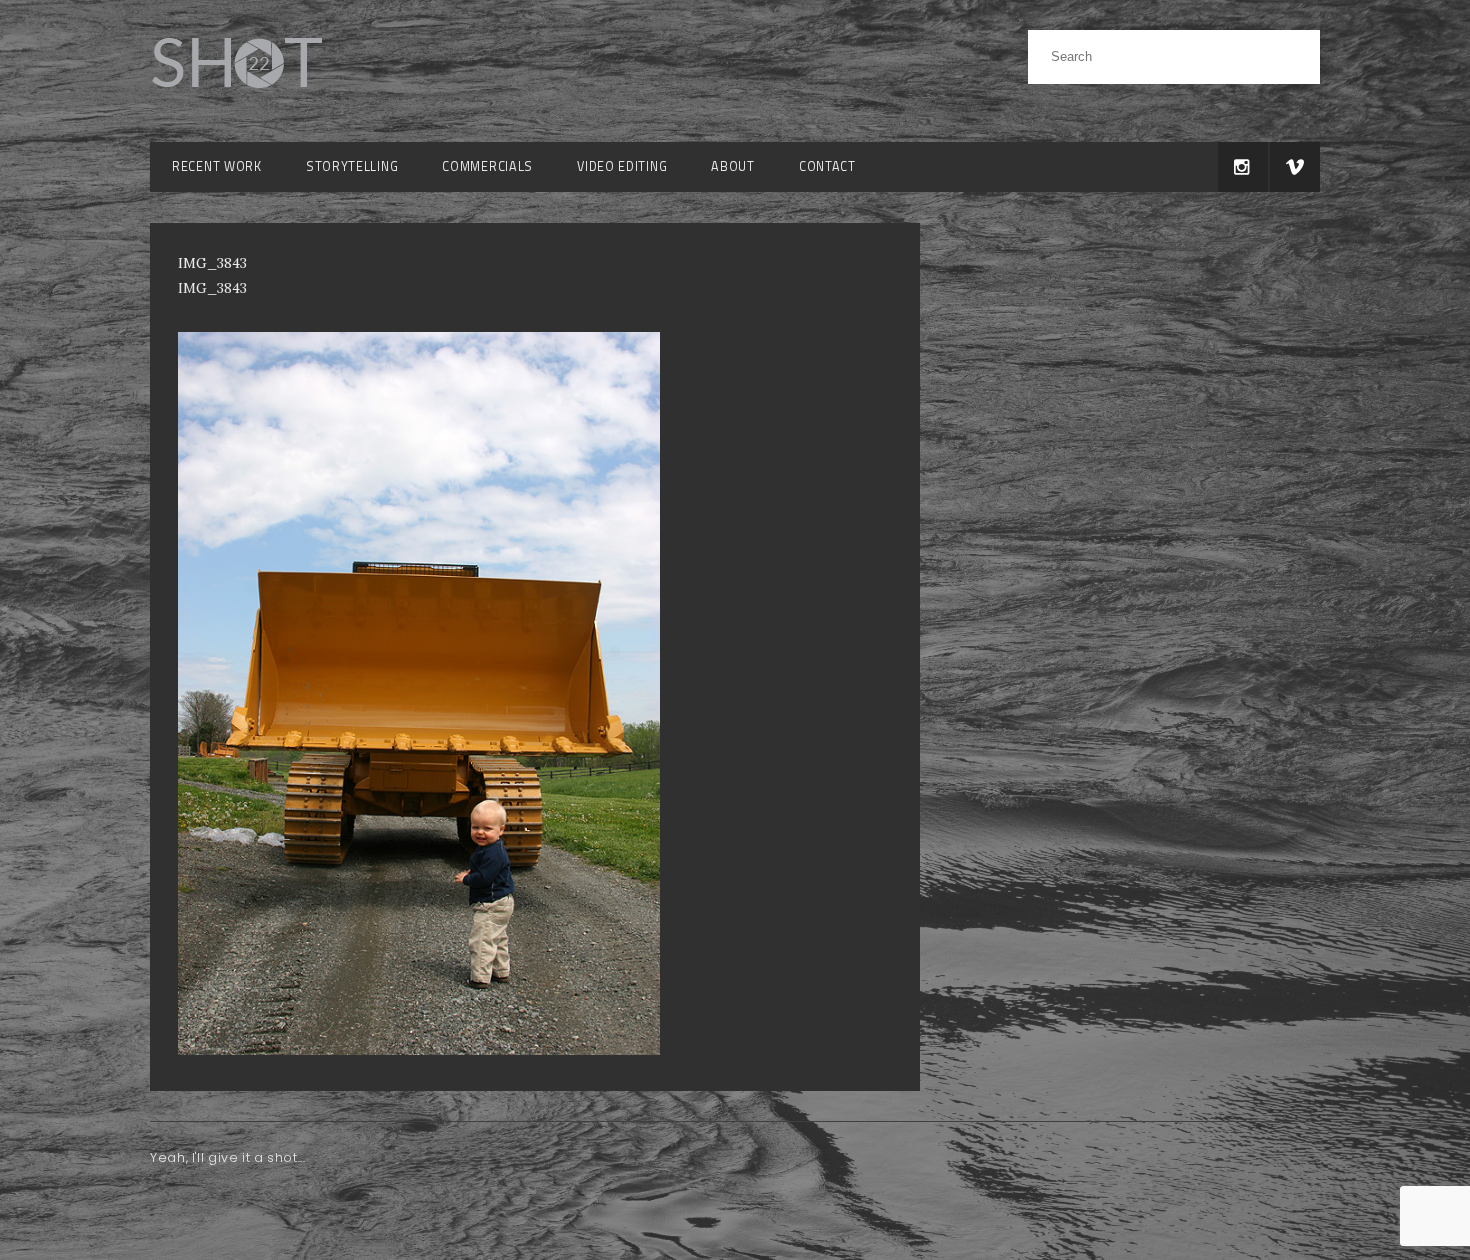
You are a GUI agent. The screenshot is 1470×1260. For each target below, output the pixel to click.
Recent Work (217, 166)
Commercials (487, 166)
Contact (827, 166)
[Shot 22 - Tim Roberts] (236, 99)
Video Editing (622, 166)
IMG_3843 (212, 288)
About (733, 166)
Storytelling (352, 166)
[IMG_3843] (419, 1050)
